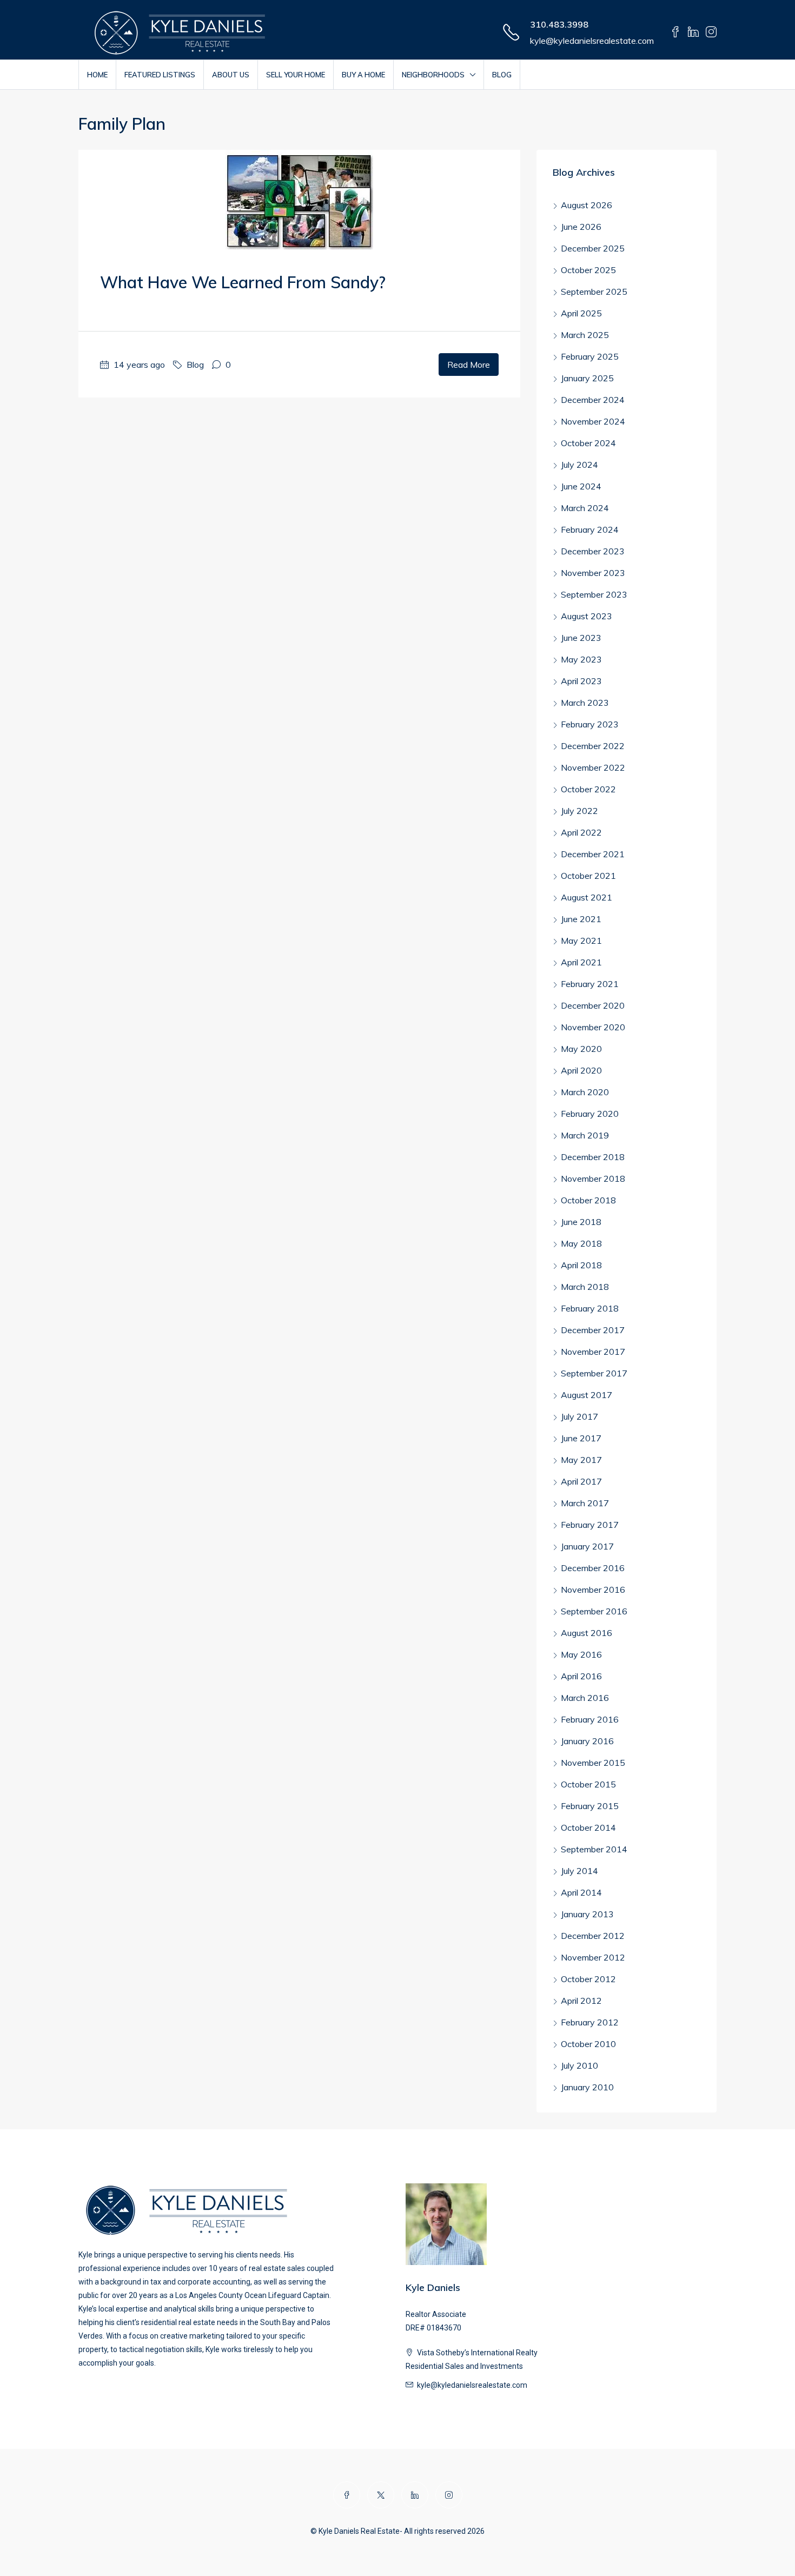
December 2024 (593, 400)
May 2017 (581, 1460)
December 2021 (593, 854)
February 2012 (590, 2022)
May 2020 (581, 1049)
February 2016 (590, 1719)
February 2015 (590, 1806)
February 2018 (590, 1308)
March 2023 (585, 703)
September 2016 (594, 1611)
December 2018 (593, 1157)
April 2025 (581, 313)
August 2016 (587, 1633)
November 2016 (593, 1590)
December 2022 (593, 746)
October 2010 (588, 2044)
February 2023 (590, 724)
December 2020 (593, 1005)
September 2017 (594, 1373)
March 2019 (585, 1135)
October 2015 (588, 1784)
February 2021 (590, 984)
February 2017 (590, 1525)
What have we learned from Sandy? (243, 282)
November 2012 (593, 1957)
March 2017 (585, 1503)
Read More (469, 365)
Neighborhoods (433, 75)
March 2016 (585, 1698)
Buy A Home (363, 75)
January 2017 (587, 1546)
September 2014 (594, 1849)
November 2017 (593, 1352)
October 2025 (588, 270)
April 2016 (581, 1676)
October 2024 (588, 443)
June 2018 (581, 1222)
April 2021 (581, 962)
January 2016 (587, 1741)
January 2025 (587, 378)
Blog (502, 75)
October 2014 (588, 1827)
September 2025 (594, 292)
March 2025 (585, 335)
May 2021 (581, 941)
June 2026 (581, 227)
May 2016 (581, 1654)
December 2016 (593, 1568)
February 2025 (590, 356)
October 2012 (588, 1979)
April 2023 (581, 681)
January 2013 (587, 1914)
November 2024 (593, 421)
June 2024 (581, 486)
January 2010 (587, 2087)
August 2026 (587, 205)
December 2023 (593, 551)
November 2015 (593, 1763)
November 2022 (593, 767)
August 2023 (587, 616)
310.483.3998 (559, 24)
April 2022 (581, 832)
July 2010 (579, 2065)
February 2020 (590, 1114)
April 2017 (581, 1481)
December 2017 (593, 1330)
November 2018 (593, 1178)
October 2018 (588, 1200)
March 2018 (585, 1287)
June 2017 (581, 1438)
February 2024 (590, 529)
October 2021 (588, 876)
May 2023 (581, 659)
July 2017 (579, 1416)
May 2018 (581, 1243)
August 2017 (587, 1395)
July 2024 (579, 465)
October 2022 (588, 789)
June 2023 (581, 638)
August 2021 (587, 897)
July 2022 (579, 811)
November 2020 (593, 1027)
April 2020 (581, 1070)
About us (231, 75)
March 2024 (585, 508)
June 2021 (581, 919)
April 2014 (581, 1892)
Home (97, 75)
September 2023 (594, 594)
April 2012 (581, 2001)
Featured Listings (160, 75)
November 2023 (593, 573)
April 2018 (581, 1265)
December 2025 (593, 248)
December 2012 (593, 1936)
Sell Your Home (296, 75)
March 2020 (585, 1092)
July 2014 (579, 1871)
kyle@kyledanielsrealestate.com (592, 41)
